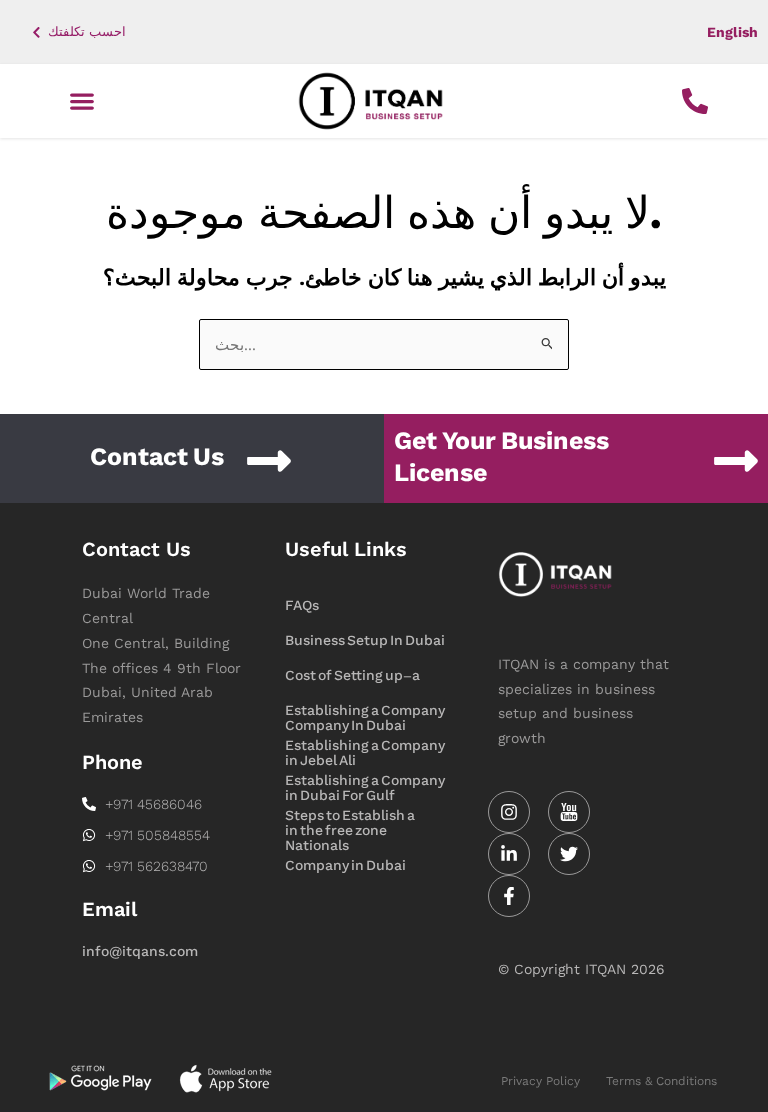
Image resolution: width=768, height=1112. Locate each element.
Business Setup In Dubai (365, 640)
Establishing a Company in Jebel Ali (365, 712)
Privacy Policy (540, 1081)
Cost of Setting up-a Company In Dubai (352, 677)
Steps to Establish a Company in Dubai (350, 817)
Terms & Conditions (661, 1081)
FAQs (302, 605)
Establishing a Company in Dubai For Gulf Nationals (365, 747)
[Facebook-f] (509, 896)
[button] (81, 101)
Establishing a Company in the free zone (365, 782)
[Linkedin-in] (509, 854)
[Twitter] (569, 854)
